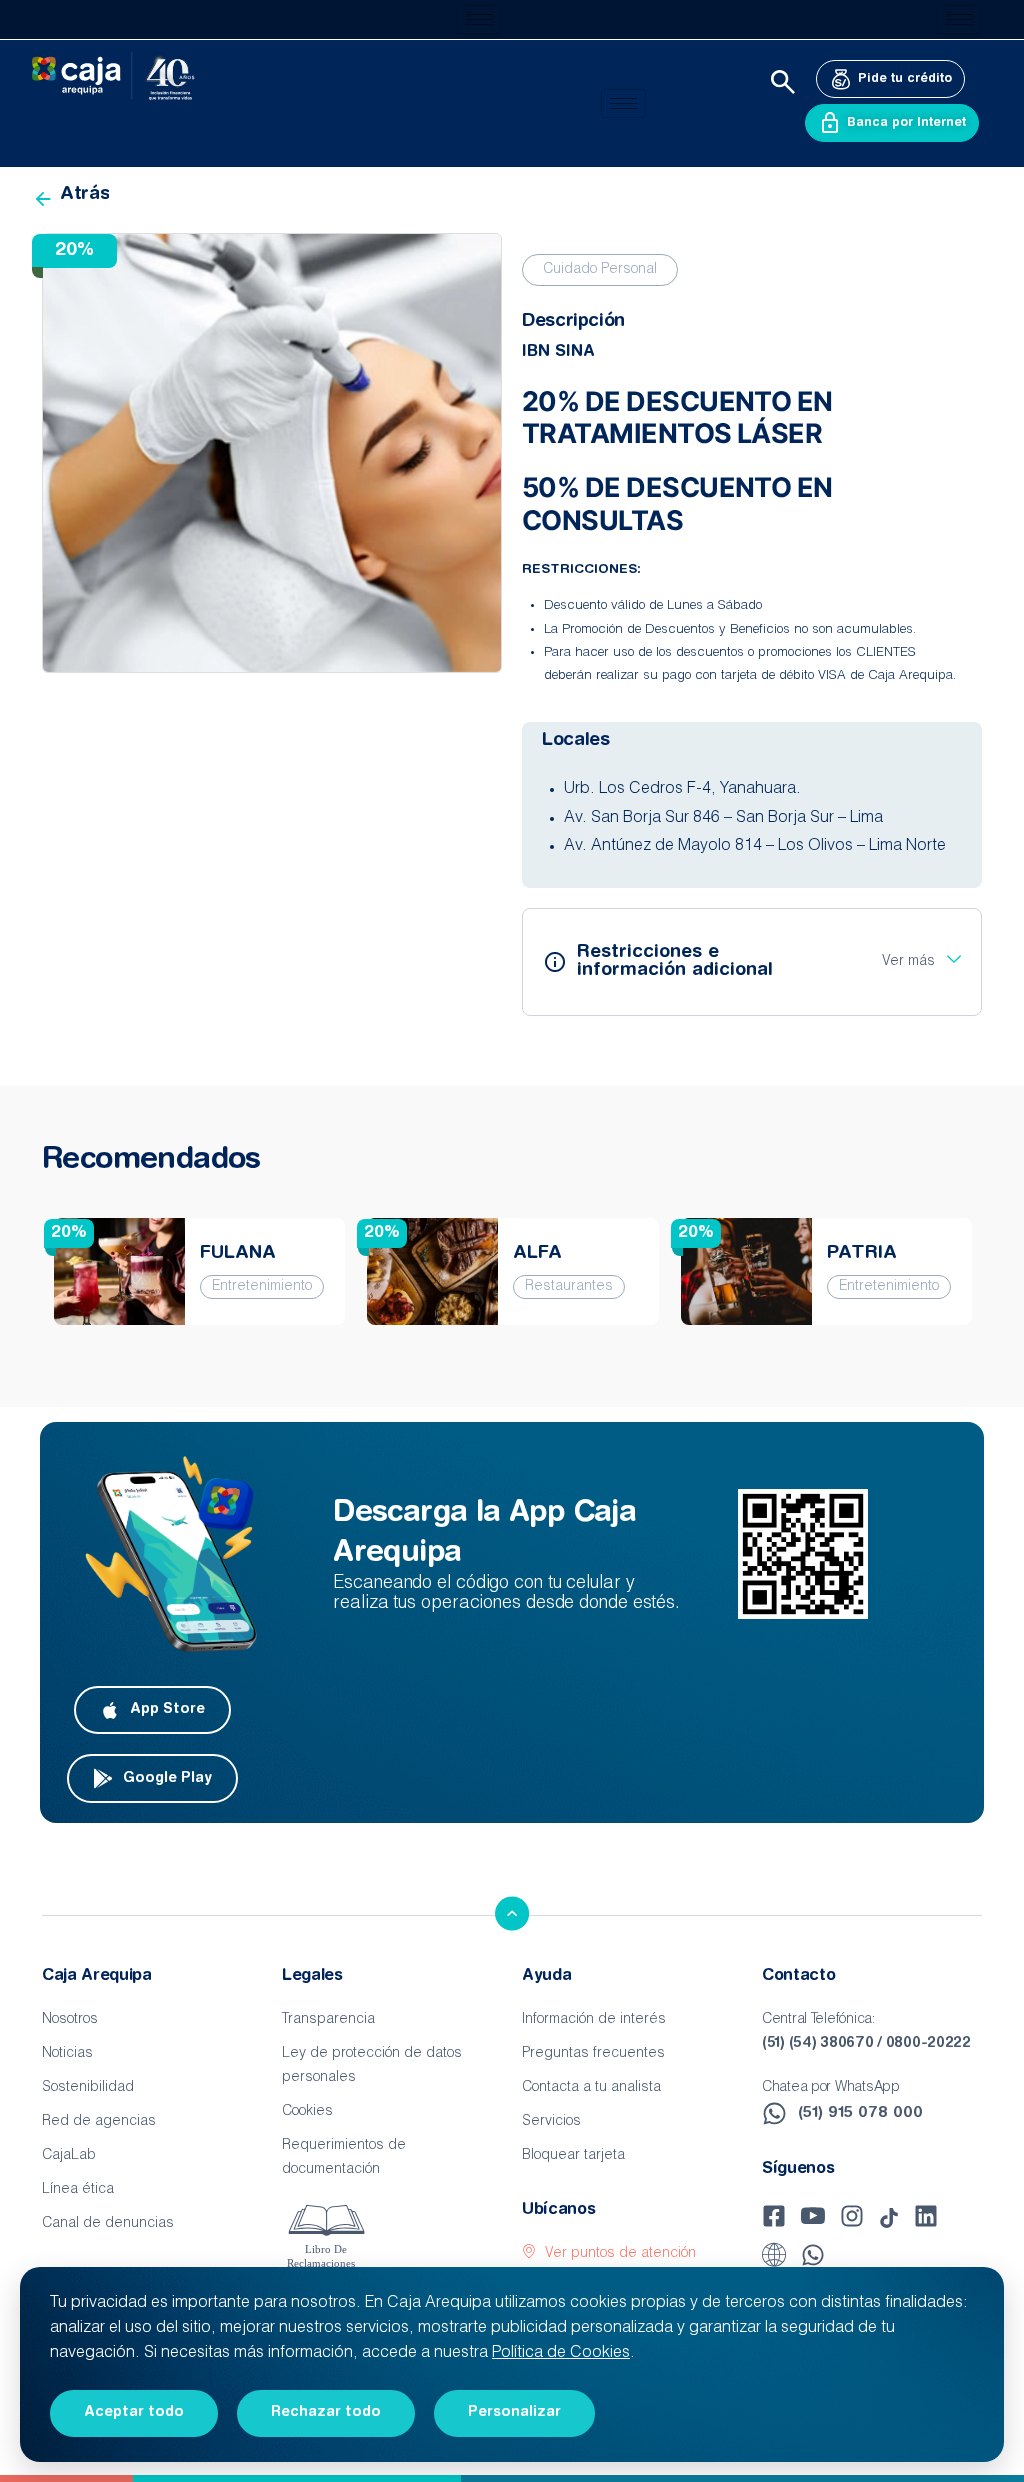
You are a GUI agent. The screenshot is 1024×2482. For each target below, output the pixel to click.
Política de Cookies (561, 2354)
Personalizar (514, 2413)
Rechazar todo (326, 2413)
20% (69, 1233)
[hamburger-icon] (479, 19)
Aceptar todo (134, 2413)
